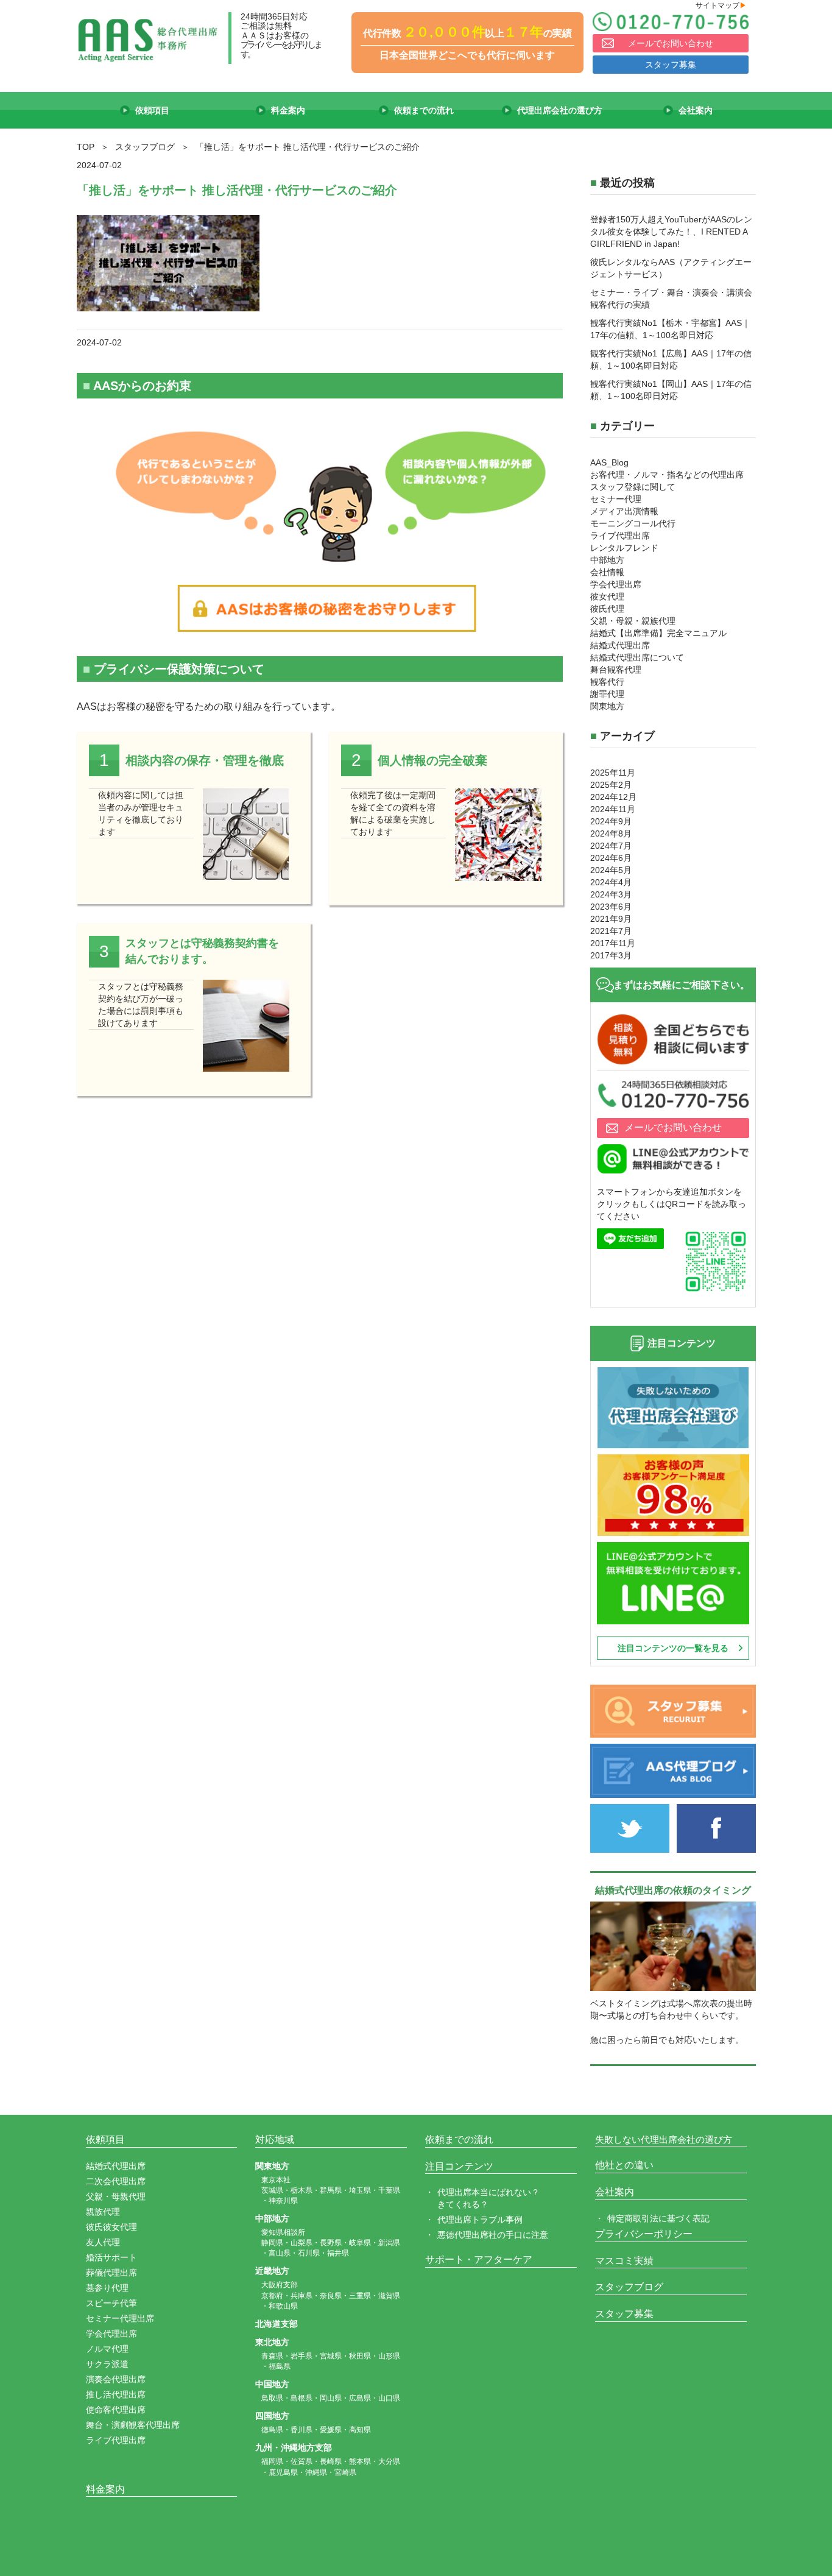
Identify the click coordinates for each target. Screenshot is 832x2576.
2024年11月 (613, 809)
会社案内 (615, 2192)
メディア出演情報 (624, 511)
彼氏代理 (607, 609)
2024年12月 (613, 797)
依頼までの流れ (459, 2139)
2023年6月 (611, 907)
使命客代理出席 (116, 2410)
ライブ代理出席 (620, 536)
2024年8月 (611, 833)
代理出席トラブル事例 (480, 2220)
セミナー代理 (616, 499)
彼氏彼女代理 (111, 2227)
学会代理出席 (616, 584)
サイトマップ (721, 5)
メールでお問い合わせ (671, 43)
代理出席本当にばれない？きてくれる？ (488, 2198)
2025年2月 (611, 785)
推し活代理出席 (116, 2394)
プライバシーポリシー (644, 2234)
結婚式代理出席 (620, 645)
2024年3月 (611, 894)
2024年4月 (611, 882)
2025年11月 (613, 773)
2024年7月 (611, 846)
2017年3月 (611, 955)
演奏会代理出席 (116, 2379)
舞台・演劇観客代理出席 (133, 2425)
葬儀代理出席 (111, 2273)
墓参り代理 (107, 2288)
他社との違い (624, 2165)
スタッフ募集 (671, 65)
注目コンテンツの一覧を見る (673, 1648)
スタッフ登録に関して (633, 487)
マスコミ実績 (624, 2261)
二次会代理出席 (116, 2181)
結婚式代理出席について (637, 657)
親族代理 (103, 2212)
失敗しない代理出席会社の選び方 (664, 2139)
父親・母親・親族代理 (633, 621)
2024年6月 (611, 858)
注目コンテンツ (459, 2166)
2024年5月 (611, 870)
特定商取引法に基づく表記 (658, 2218)
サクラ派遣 (107, 2364)
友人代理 (103, 2242)
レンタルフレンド (624, 548)
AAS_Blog (609, 462)
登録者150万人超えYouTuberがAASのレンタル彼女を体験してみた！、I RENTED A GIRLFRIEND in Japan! (671, 232)
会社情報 (607, 572)
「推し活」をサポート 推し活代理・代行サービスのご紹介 (237, 190)
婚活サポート (111, 2257)
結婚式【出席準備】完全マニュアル (658, 633)
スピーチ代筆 (111, 2303)
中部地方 (607, 560)
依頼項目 (105, 2139)
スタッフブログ (629, 2287)
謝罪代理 (607, 694)
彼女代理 (607, 596)
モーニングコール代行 (633, 523)
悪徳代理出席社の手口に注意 (493, 2235)
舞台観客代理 (616, 670)
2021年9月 (611, 919)
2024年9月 (611, 821)
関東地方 (607, 706)
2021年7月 (611, 931)
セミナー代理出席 (120, 2318)
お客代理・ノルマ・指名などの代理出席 (667, 475)
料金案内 (105, 2489)
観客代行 (607, 682)
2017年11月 (613, 943)
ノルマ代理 (107, 2349)
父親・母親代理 (116, 2196)
